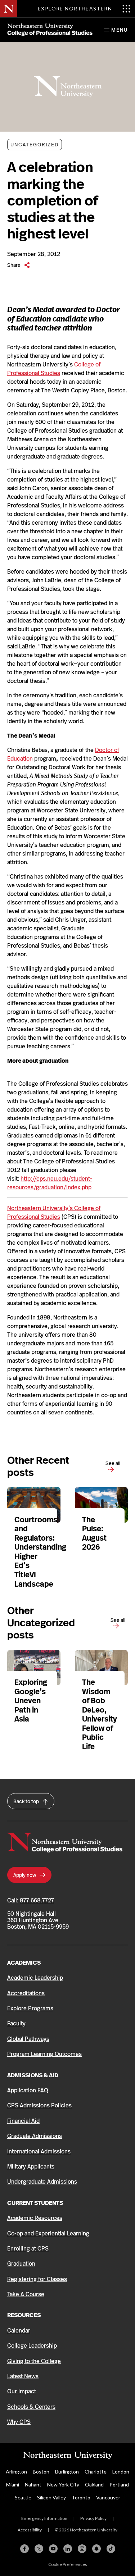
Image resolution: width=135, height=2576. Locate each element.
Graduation (21, 2264)
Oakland (94, 2484)
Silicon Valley (51, 2497)
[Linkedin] (68, 2549)
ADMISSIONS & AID (33, 2075)
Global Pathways (28, 2039)
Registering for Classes (37, 2279)
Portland (119, 2484)
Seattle (23, 2497)
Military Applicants (31, 2167)
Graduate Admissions (35, 2136)
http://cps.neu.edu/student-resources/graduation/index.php (50, 1183)
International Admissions (39, 2151)
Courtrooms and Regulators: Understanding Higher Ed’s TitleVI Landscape (40, 1552)
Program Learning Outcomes (44, 2054)
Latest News (23, 2376)
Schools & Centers (31, 2407)
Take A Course (26, 2294)
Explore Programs (30, 2008)
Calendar (19, 2331)
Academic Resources (35, 2218)
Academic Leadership (35, 1978)
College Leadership (32, 2346)
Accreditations (26, 1993)
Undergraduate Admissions (42, 2182)
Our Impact (22, 2391)
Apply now (25, 1875)
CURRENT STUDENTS (35, 2203)
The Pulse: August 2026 (94, 1534)
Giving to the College (34, 2361)
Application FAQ (28, 2090)
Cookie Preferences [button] (68, 2564)
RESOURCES (24, 2315)
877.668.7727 (37, 1900)
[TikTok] (111, 2549)
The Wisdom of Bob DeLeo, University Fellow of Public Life (100, 1715)
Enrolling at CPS (28, 2249)
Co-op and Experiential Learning (48, 2233)
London (121, 2472)
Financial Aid (23, 2121)
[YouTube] (53, 2549)
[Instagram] (82, 2549)
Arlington (16, 2472)
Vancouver (108, 2497)
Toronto (81, 2497)
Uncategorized (35, 145)
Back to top (27, 1801)
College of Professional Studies (54, 369)
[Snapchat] (96, 2549)
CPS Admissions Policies (39, 2105)
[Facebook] (24, 2549)
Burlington (67, 2472)
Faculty (16, 2023)
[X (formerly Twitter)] (39, 2549)
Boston (41, 2472)
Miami (13, 2484)
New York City (63, 2484)
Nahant (33, 2484)
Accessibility (30, 2530)
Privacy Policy (93, 2518)
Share (14, 265)
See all (113, 1463)
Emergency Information (44, 2518)
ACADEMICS (24, 1963)
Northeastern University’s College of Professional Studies (54, 1212)
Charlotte (96, 2472)
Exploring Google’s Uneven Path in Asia (31, 1701)
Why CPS (19, 2422)
